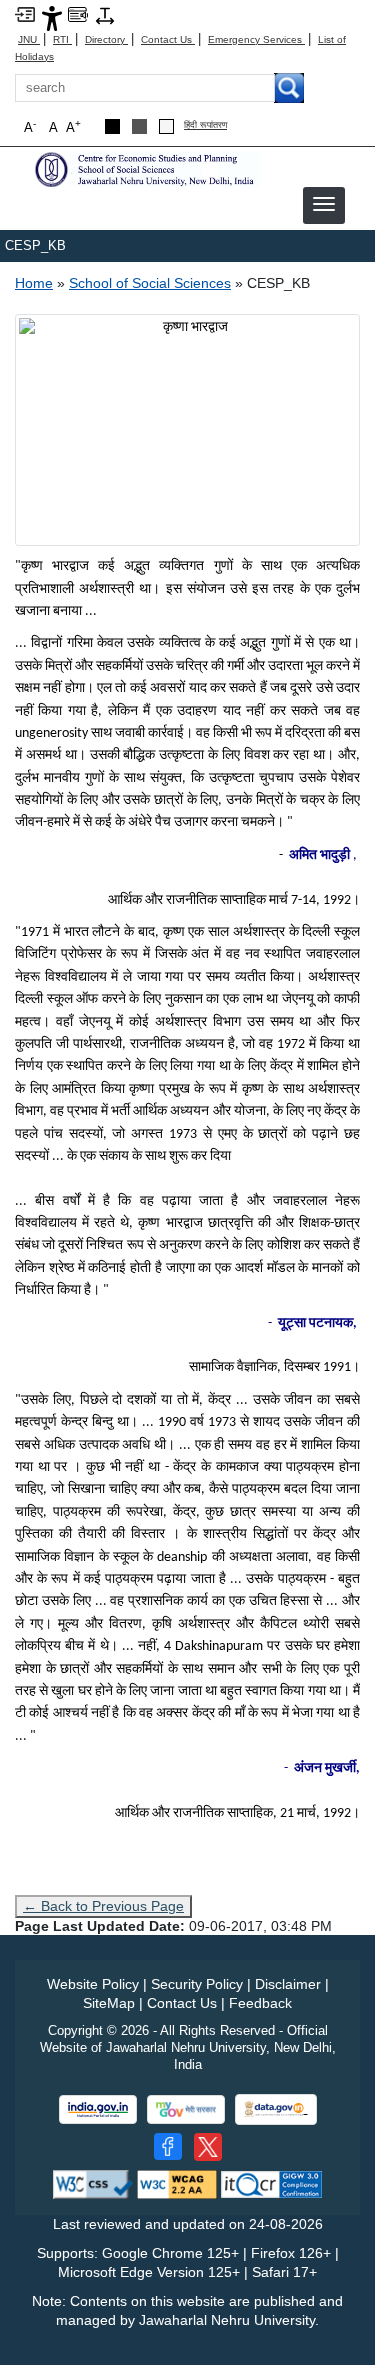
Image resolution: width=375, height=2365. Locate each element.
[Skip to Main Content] (25, 13)
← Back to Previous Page (103, 1906)
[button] (324, 204)
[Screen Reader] (78, 13)
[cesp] (145, 168)
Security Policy (197, 1984)
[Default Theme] (166, 126)
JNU (29, 39)
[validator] (93, 2183)
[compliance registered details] (271, 2183)
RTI (62, 39)
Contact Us (168, 39)
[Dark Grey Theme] (139, 126)
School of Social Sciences (150, 283)
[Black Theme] (112, 126)
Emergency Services (256, 39)
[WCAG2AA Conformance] (177, 2183)
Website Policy (93, 1984)
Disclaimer (288, 1984)
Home (34, 283)
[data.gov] (276, 2109)
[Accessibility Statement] (52, 17)
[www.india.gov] (98, 2109)
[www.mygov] (186, 2109)
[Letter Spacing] (105, 14)
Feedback (260, 2003)
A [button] (73, 126)
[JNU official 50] (208, 2147)
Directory (106, 39)
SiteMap (109, 2003)
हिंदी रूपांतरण (205, 125)
